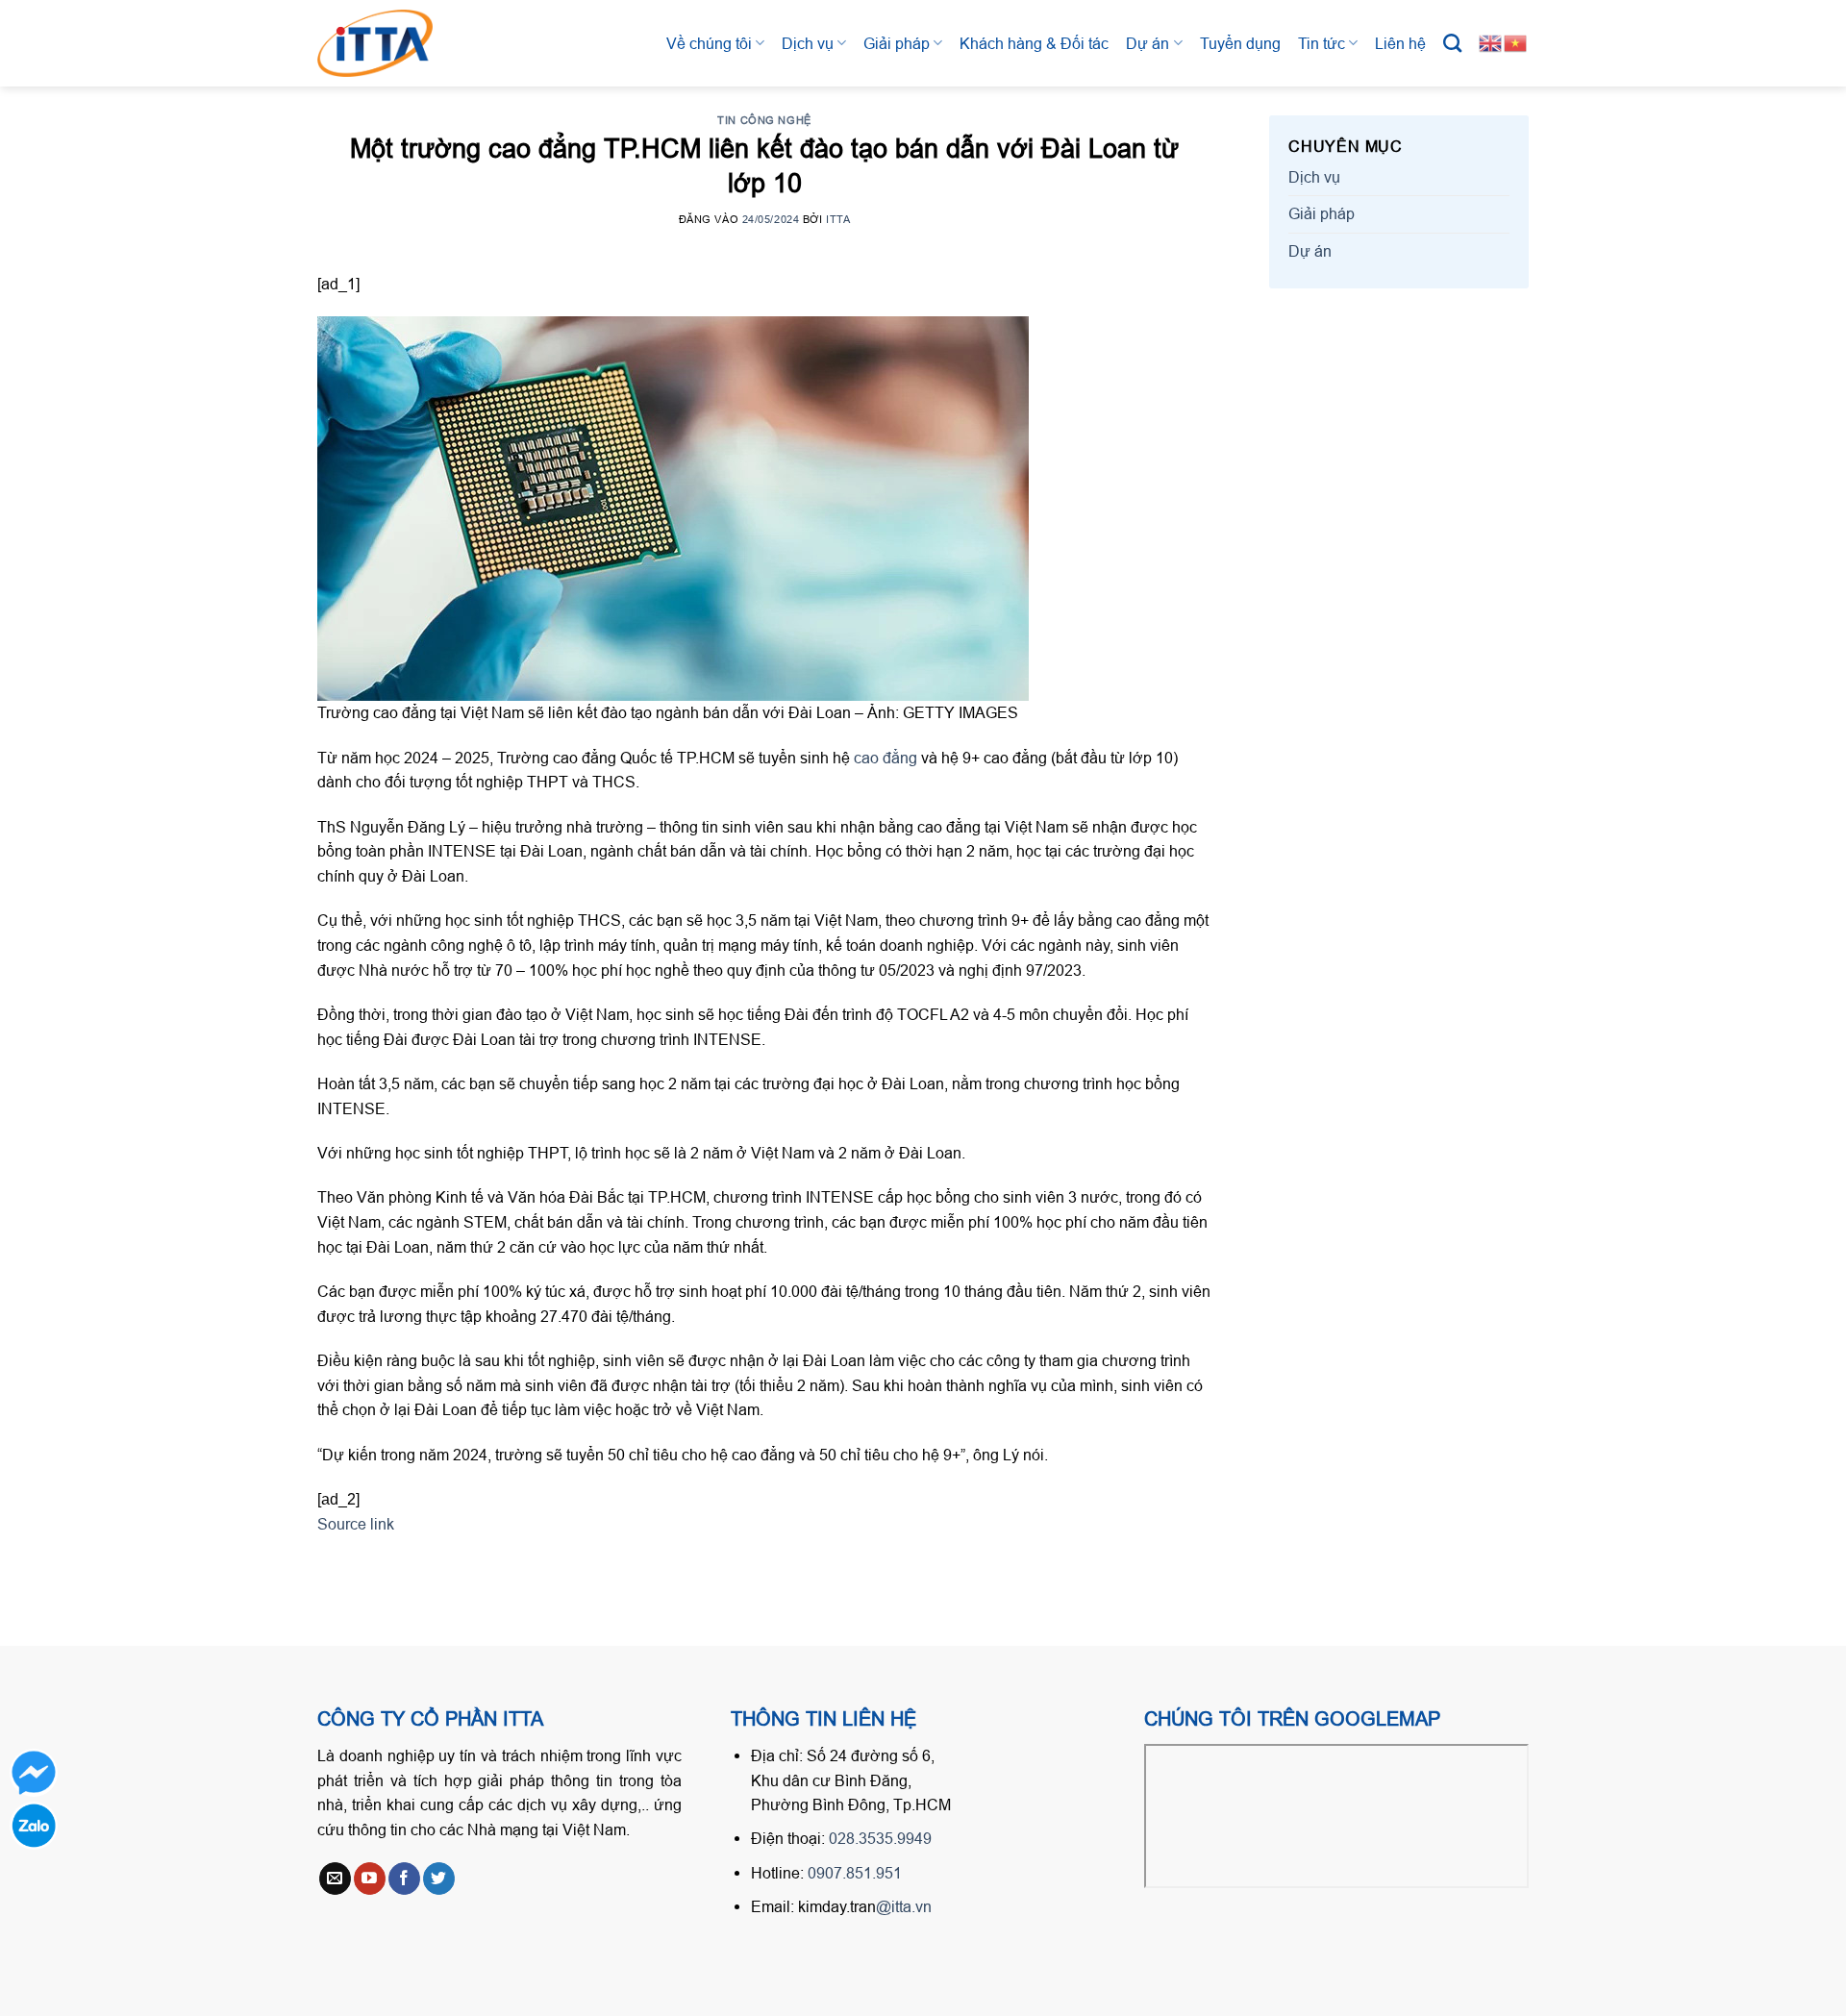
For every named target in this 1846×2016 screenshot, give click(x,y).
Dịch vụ (808, 43)
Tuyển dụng (1240, 43)
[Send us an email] (335, 1879)
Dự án (1148, 43)
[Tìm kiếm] (1452, 43)
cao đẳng (887, 758)
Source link (356, 1524)
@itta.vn (904, 1906)
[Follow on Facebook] (404, 1879)
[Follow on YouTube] (370, 1879)
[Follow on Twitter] (439, 1879)
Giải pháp (897, 43)
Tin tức (1322, 43)
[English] (1491, 42)
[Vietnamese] (1516, 42)
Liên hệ (1400, 43)
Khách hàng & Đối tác (1034, 43)
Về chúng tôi (709, 43)
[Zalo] (34, 1826)
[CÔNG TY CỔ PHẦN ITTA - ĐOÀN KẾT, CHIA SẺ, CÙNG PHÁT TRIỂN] (394, 43)
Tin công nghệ (764, 120)
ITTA (838, 219)
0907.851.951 (855, 1873)
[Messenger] (34, 1773)
